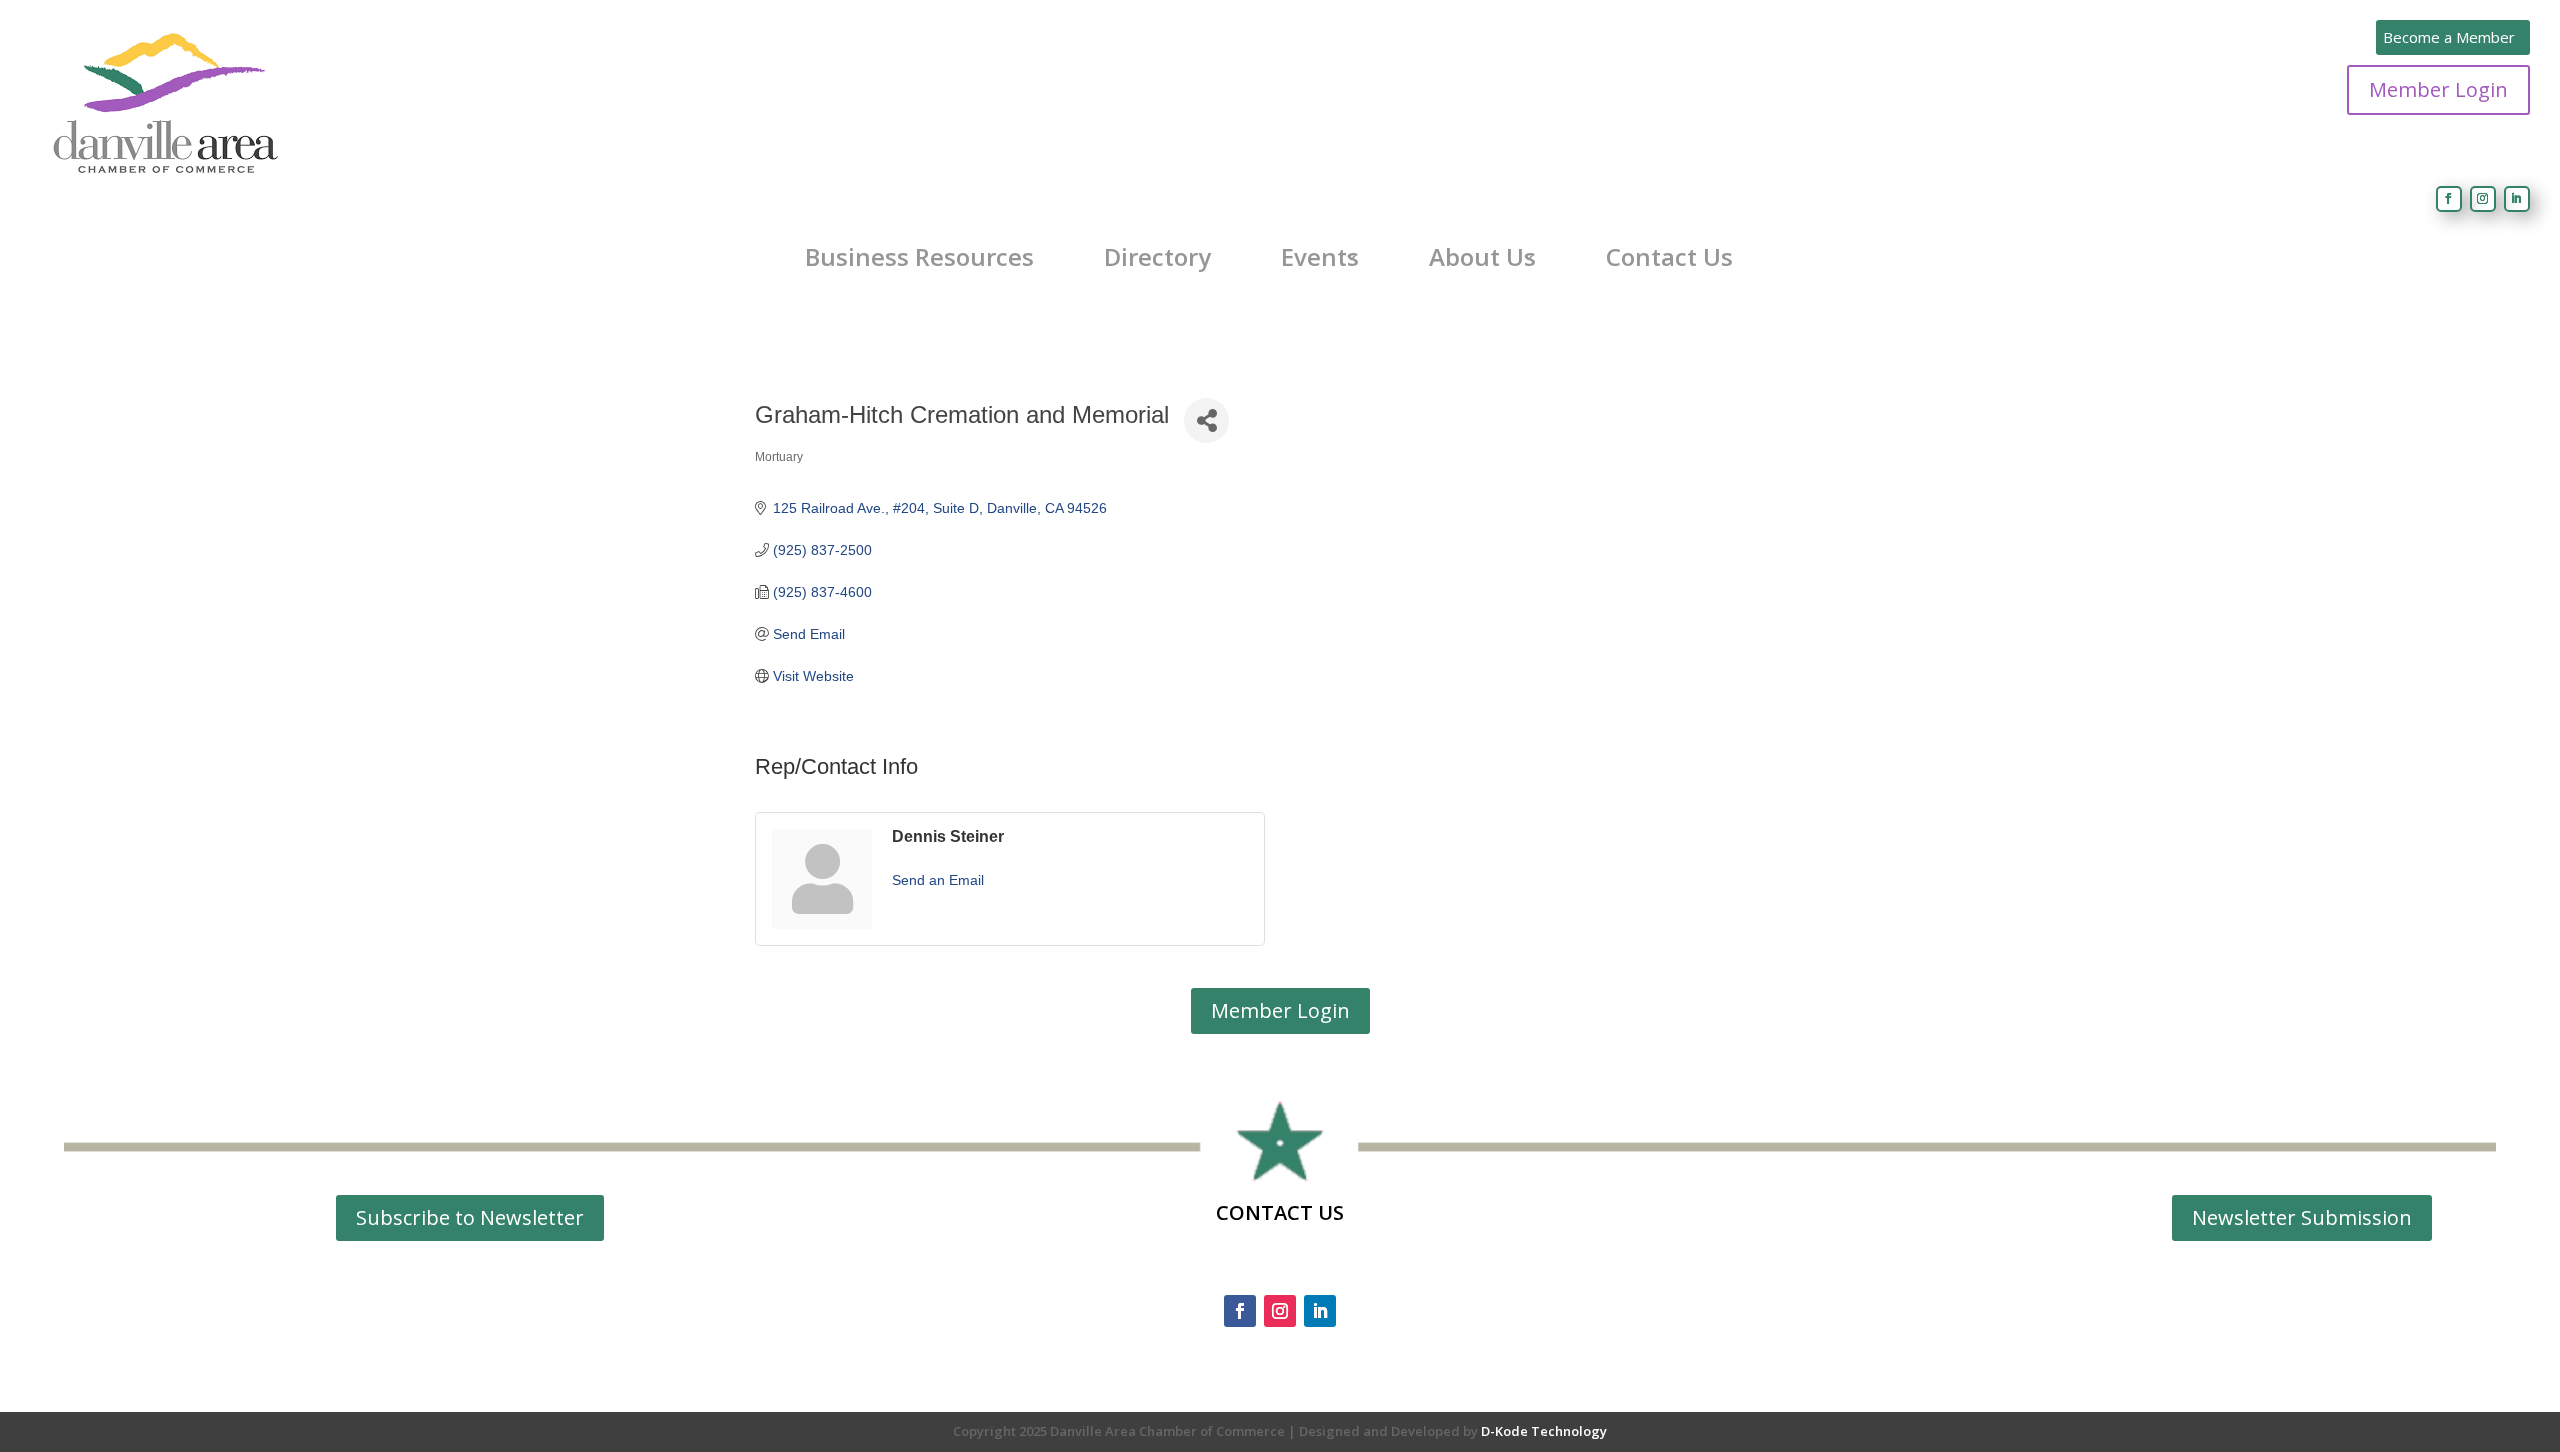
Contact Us (1669, 257)
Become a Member (2449, 37)
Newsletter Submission (2302, 1217)
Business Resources (919, 257)
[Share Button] (1206, 420)
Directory (1157, 257)
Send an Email (938, 880)
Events (1320, 257)
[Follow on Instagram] (2483, 199)
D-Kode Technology (1544, 1431)
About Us (1482, 257)
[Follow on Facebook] (2449, 199)
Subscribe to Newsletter (470, 1217)
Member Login (2438, 89)
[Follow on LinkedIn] (2517, 199)
